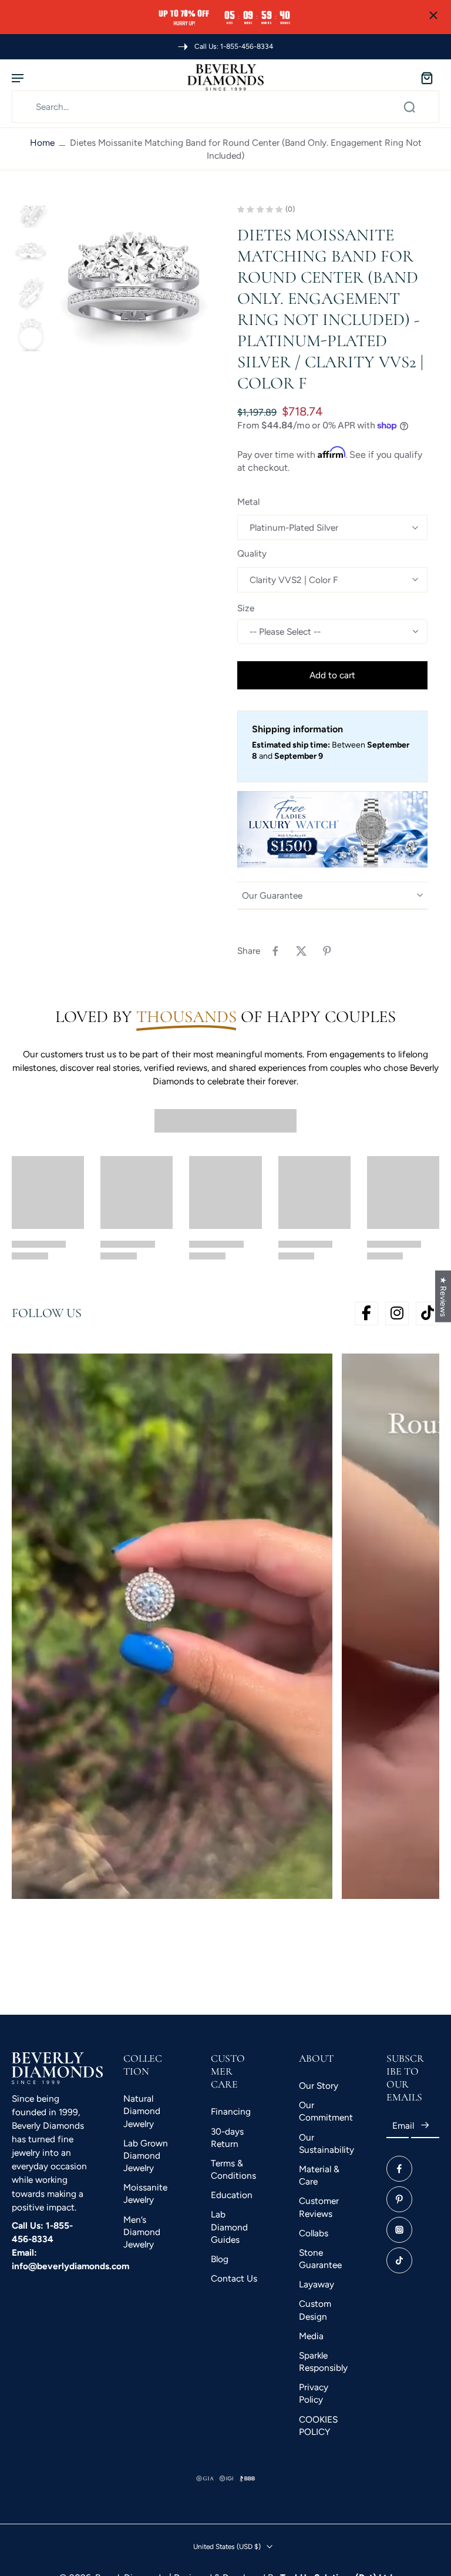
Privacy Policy (314, 2394)
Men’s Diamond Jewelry (142, 2232)
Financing (231, 2112)
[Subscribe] (425, 2126)
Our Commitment (325, 2112)
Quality (252, 553)
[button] (332, 675)
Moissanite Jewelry (145, 2194)
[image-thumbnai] (31, 209)
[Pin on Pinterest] (327, 951)
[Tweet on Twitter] (301, 951)
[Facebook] (399, 2169)
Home (42, 143)
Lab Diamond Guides (229, 2227)
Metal (248, 502)
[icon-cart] (426, 78)
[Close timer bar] (433, 15)
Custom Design (315, 2310)
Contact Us (234, 2279)
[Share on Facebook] (275, 951)
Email (403, 2126)
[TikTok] (399, 2260)
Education (232, 2195)
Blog (220, 2259)
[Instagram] (399, 2230)
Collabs (314, 2233)
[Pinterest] (399, 2199)
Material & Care (319, 2175)
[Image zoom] (134, 285)
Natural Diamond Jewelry (142, 2111)
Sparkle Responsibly (323, 2361)
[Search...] (409, 107)
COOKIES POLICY (318, 2426)
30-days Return (227, 2138)
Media (311, 2336)
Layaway (317, 2285)
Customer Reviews (319, 2207)
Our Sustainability (325, 2143)
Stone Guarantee (320, 2259)
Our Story (319, 2086)
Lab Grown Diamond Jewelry (146, 2155)
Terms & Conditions (233, 2169)
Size (246, 608)
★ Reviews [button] (443, 1296)
